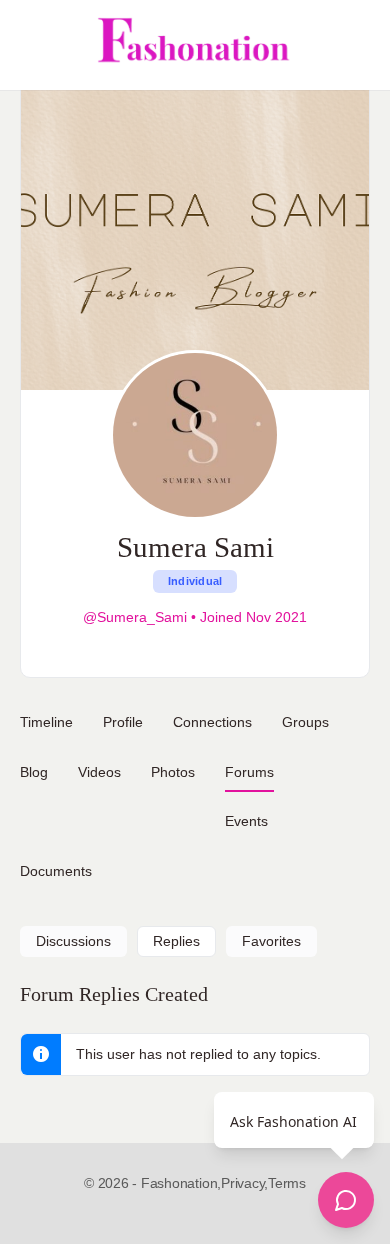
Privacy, (244, 1183)
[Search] (353, 45)
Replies (176, 941)
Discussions (73, 941)
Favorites (271, 941)
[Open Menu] (32, 45)
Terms (287, 1183)
